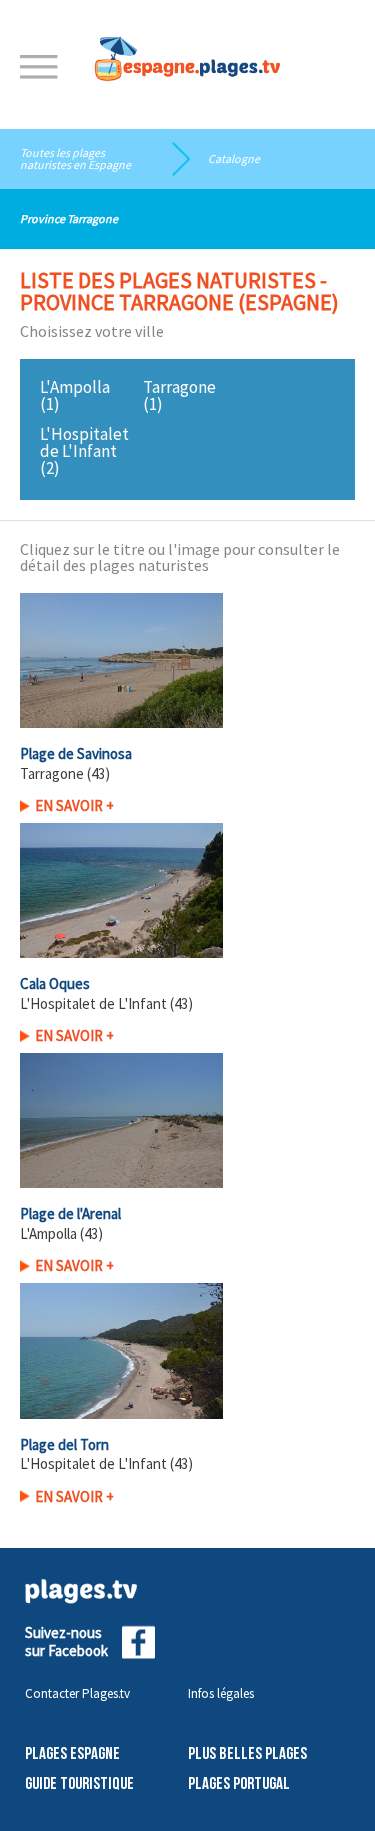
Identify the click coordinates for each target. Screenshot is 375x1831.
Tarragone (179, 387)
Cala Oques (55, 983)
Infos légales (221, 1693)
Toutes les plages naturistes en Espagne (75, 158)
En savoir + (74, 805)
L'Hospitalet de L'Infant (84, 442)
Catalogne (234, 158)
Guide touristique (79, 1784)
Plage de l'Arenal (70, 1213)
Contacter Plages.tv (77, 1693)
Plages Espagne (72, 1754)
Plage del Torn (64, 1444)
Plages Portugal (239, 1784)
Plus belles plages (247, 1754)
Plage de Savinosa (76, 753)
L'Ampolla (75, 387)
